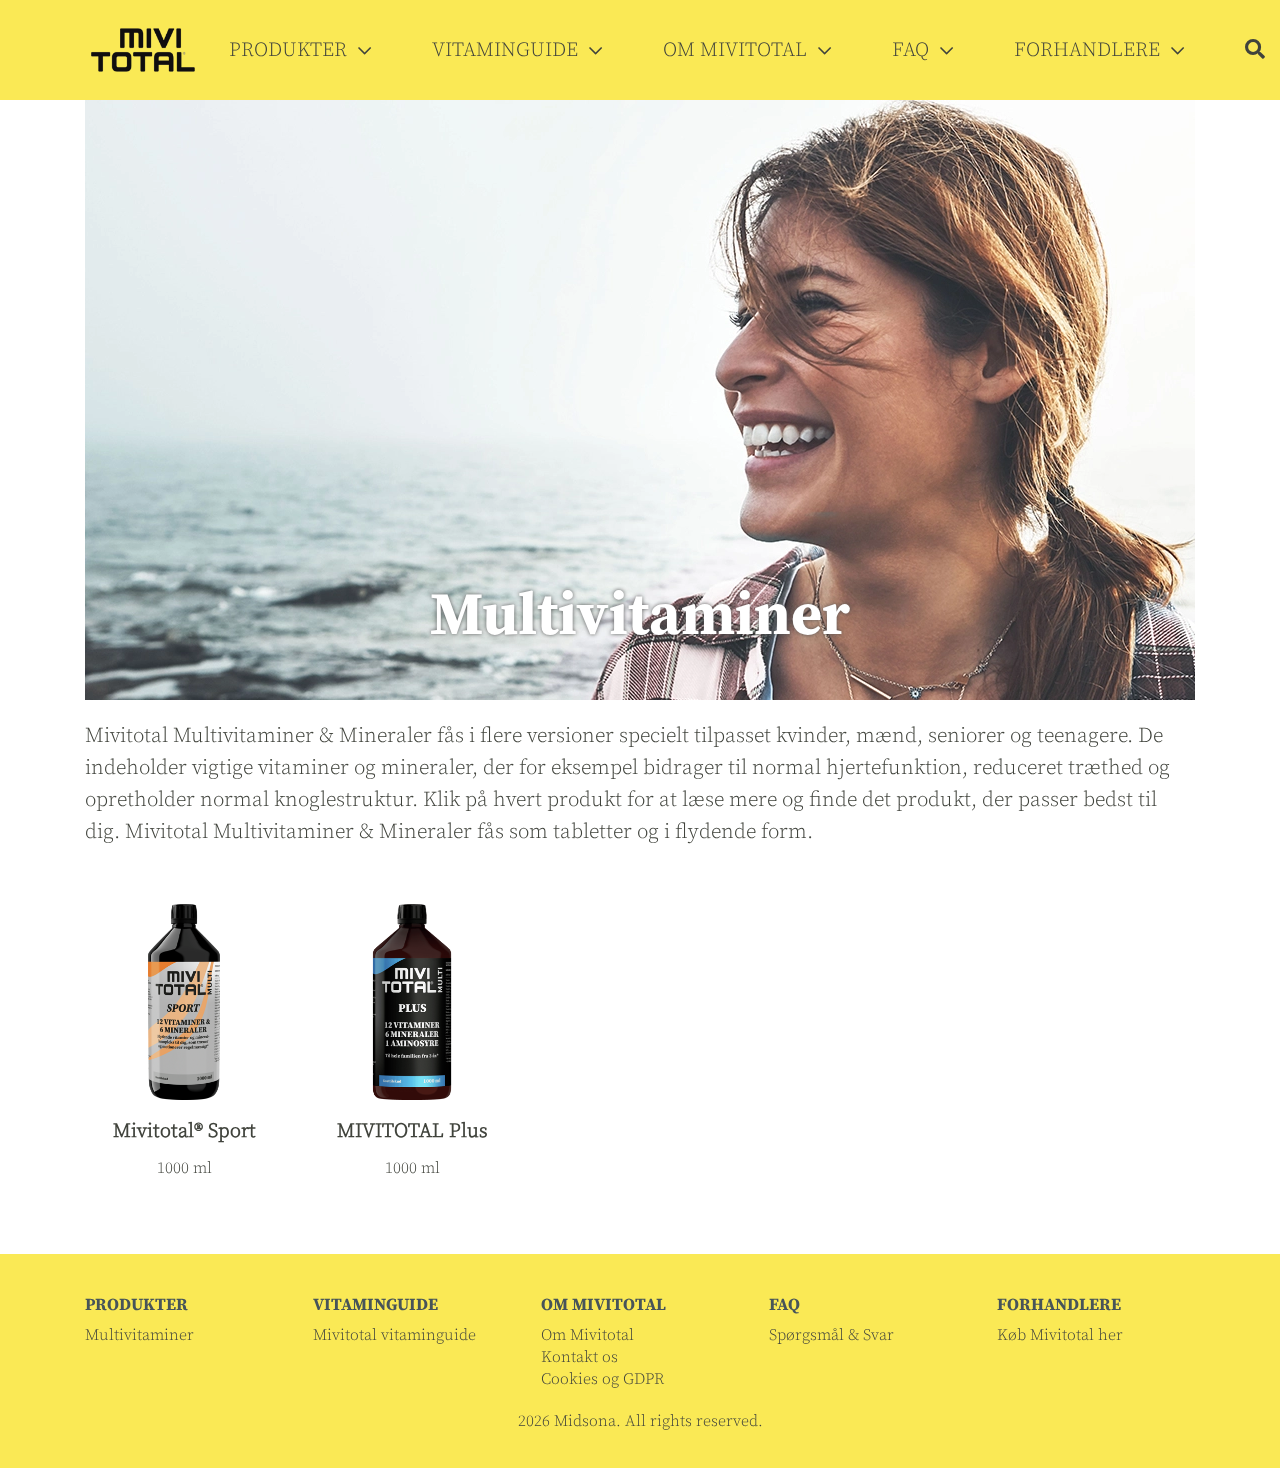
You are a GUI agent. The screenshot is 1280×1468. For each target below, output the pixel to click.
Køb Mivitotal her (1060, 1335)
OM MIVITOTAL (737, 50)
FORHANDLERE (1089, 50)
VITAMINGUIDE (507, 50)
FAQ (913, 50)
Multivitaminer (139, 1335)
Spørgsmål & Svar (831, 1335)
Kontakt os (579, 1357)
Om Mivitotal (587, 1335)
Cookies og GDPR (602, 1379)
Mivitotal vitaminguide (394, 1335)
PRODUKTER (290, 50)
